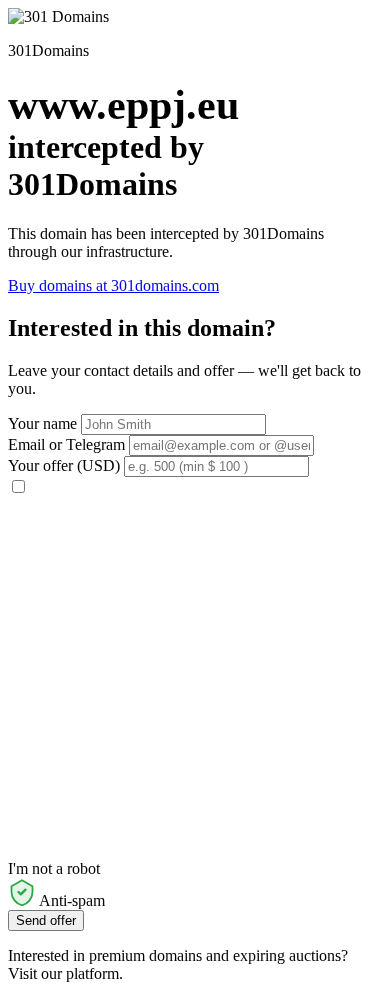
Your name (42, 423)
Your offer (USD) (64, 465)
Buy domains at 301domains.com (113, 285)
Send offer (46, 920)
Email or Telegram (66, 444)
